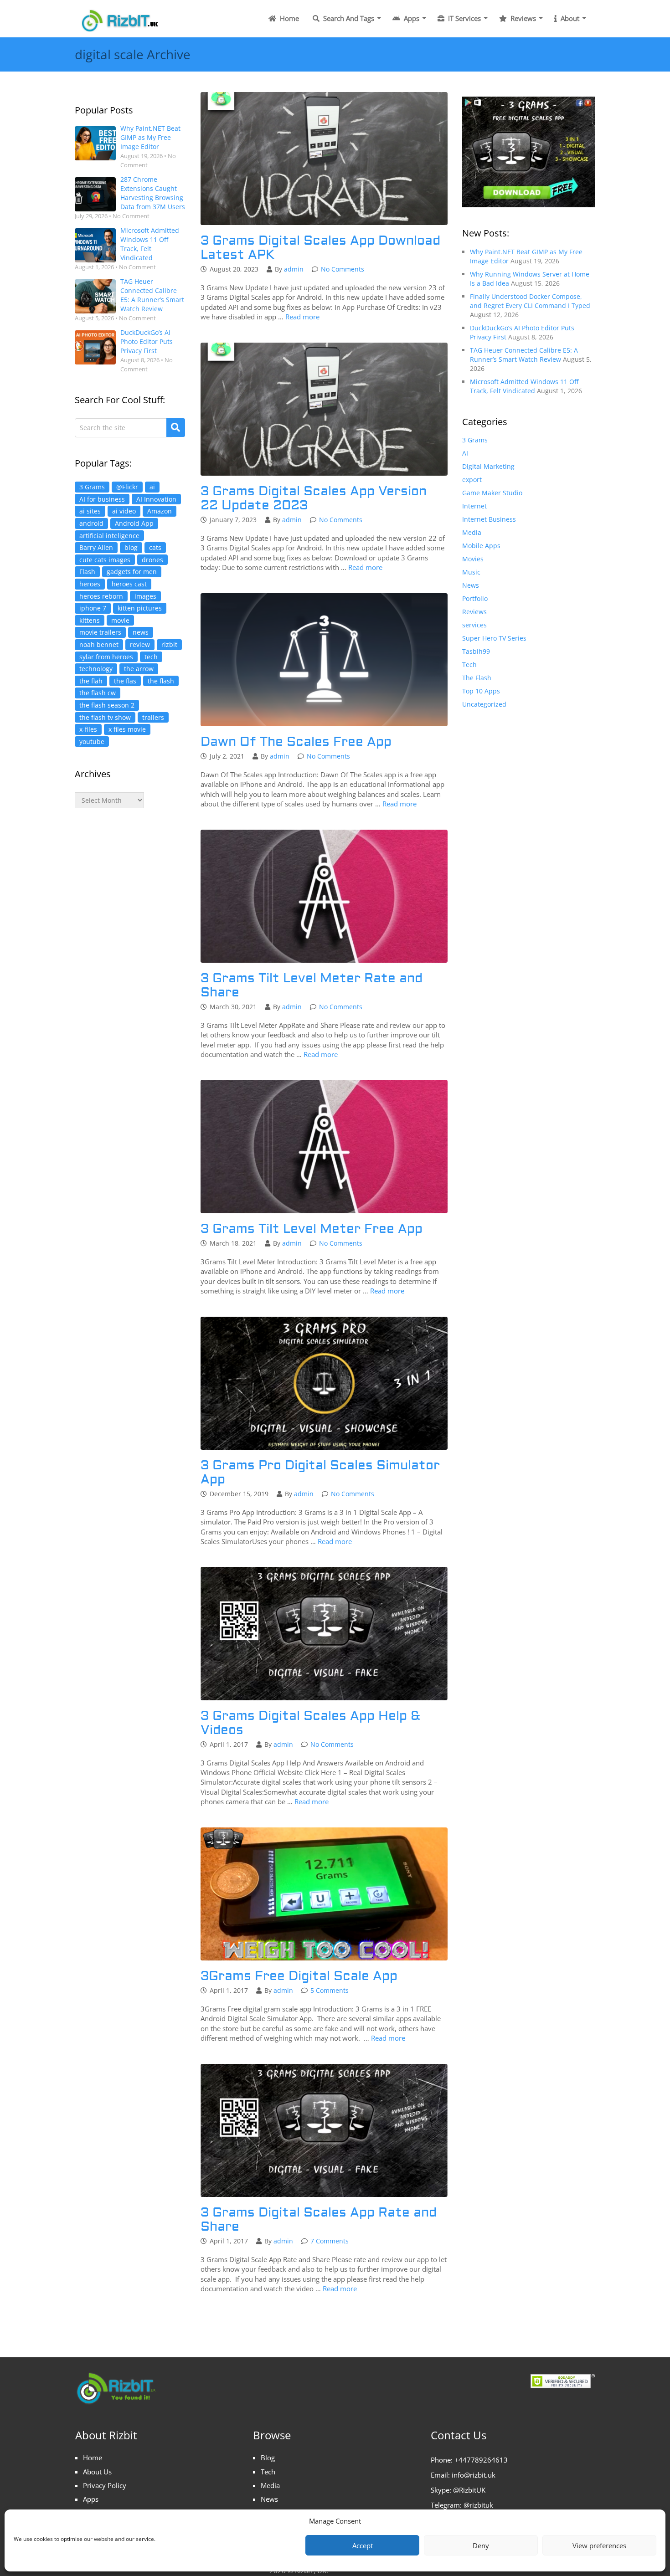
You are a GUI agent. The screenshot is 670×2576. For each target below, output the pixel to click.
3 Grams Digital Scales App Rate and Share (319, 2220)
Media (472, 532)
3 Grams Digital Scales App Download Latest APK (320, 248)
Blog (268, 2458)
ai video (124, 511)
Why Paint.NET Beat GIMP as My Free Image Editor (150, 137)
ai (152, 487)
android (91, 523)
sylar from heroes (106, 657)
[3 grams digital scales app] (529, 151)
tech (151, 657)
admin (294, 269)
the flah (91, 681)
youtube (92, 741)
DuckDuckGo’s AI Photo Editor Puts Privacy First (147, 341)
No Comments (343, 269)
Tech (469, 665)
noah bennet (99, 644)
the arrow (139, 669)
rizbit (169, 644)
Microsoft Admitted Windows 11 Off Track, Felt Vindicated (150, 244)
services (474, 625)
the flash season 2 (107, 705)
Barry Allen (96, 547)
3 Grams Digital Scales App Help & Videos (310, 1723)
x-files (88, 729)
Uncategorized (484, 704)
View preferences (599, 2545)
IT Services (464, 18)
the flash (161, 681)
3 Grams (92, 487)
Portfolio (475, 598)
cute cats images (105, 560)
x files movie (127, 729)
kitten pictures (140, 608)
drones (152, 560)
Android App (134, 523)
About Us (97, 2472)
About (569, 18)
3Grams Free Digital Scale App (299, 1976)
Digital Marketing (488, 466)
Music (471, 572)
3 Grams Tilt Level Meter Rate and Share (312, 985)
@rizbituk (478, 2505)
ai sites (90, 511)
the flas (125, 681)
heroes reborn (101, 596)
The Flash (477, 678)
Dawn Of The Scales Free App (296, 742)
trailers (153, 717)
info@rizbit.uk (474, 2475)
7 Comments (330, 2241)
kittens (90, 620)
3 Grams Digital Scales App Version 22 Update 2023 (314, 498)
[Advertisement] (130, 969)
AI (465, 453)
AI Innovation (156, 499)
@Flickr (127, 487)
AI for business (102, 499)
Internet (474, 506)
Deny (481, 2545)
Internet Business (489, 519)
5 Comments (330, 1990)
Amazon (160, 511)
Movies (473, 559)
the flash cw (98, 693)
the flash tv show (105, 717)
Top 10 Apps (481, 691)
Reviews (522, 18)
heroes (90, 584)
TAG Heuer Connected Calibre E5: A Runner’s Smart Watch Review (152, 295)
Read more (302, 317)
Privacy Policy (105, 2485)
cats (155, 547)
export (472, 480)
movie (120, 620)
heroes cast (129, 584)
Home (289, 18)
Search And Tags (348, 18)
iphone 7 (93, 608)
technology (96, 669)
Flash (87, 572)
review (140, 644)
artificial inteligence (109, 536)
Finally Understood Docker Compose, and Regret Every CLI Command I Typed (530, 301)
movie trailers (100, 632)
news (141, 632)
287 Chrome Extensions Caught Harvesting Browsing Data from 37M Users (153, 193)
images (145, 596)
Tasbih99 (476, 651)
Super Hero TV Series (494, 638)
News (471, 585)
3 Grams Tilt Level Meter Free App (312, 1229)
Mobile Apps (481, 546)
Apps (411, 18)
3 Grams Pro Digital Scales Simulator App (320, 1473)
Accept (363, 2545)
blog (131, 547)
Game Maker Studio (492, 493)
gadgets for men (132, 572)
